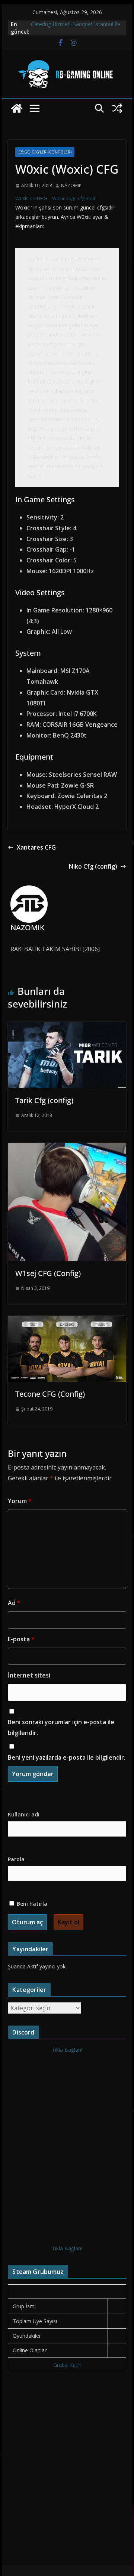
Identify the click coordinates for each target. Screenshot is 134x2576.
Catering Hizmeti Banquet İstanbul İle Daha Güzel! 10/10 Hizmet (76, 28)
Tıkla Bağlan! (67, 2050)
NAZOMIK (71, 185)
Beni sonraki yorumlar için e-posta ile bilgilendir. (61, 1727)
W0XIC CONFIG (32, 198)
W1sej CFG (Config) (48, 1273)
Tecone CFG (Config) (50, 1394)
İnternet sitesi (29, 1675)
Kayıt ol (68, 1922)
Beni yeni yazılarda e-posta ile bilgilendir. (67, 1757)
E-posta (21, 1639)
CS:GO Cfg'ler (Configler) (45, 152)
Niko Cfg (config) (93, 866)
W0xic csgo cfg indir (74, 198)
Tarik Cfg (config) (44, 1100)
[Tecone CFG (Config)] (67, 1321)
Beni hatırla (31, 1904)
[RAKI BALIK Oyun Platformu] (17, 108)
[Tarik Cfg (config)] (67, 1027)
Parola (16, 1859)
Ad (14, 1603)
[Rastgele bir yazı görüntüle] (117, 108)
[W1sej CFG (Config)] (67, 1148)
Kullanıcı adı (24, 1814)
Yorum (20, 1501)
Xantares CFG (36, 847)
